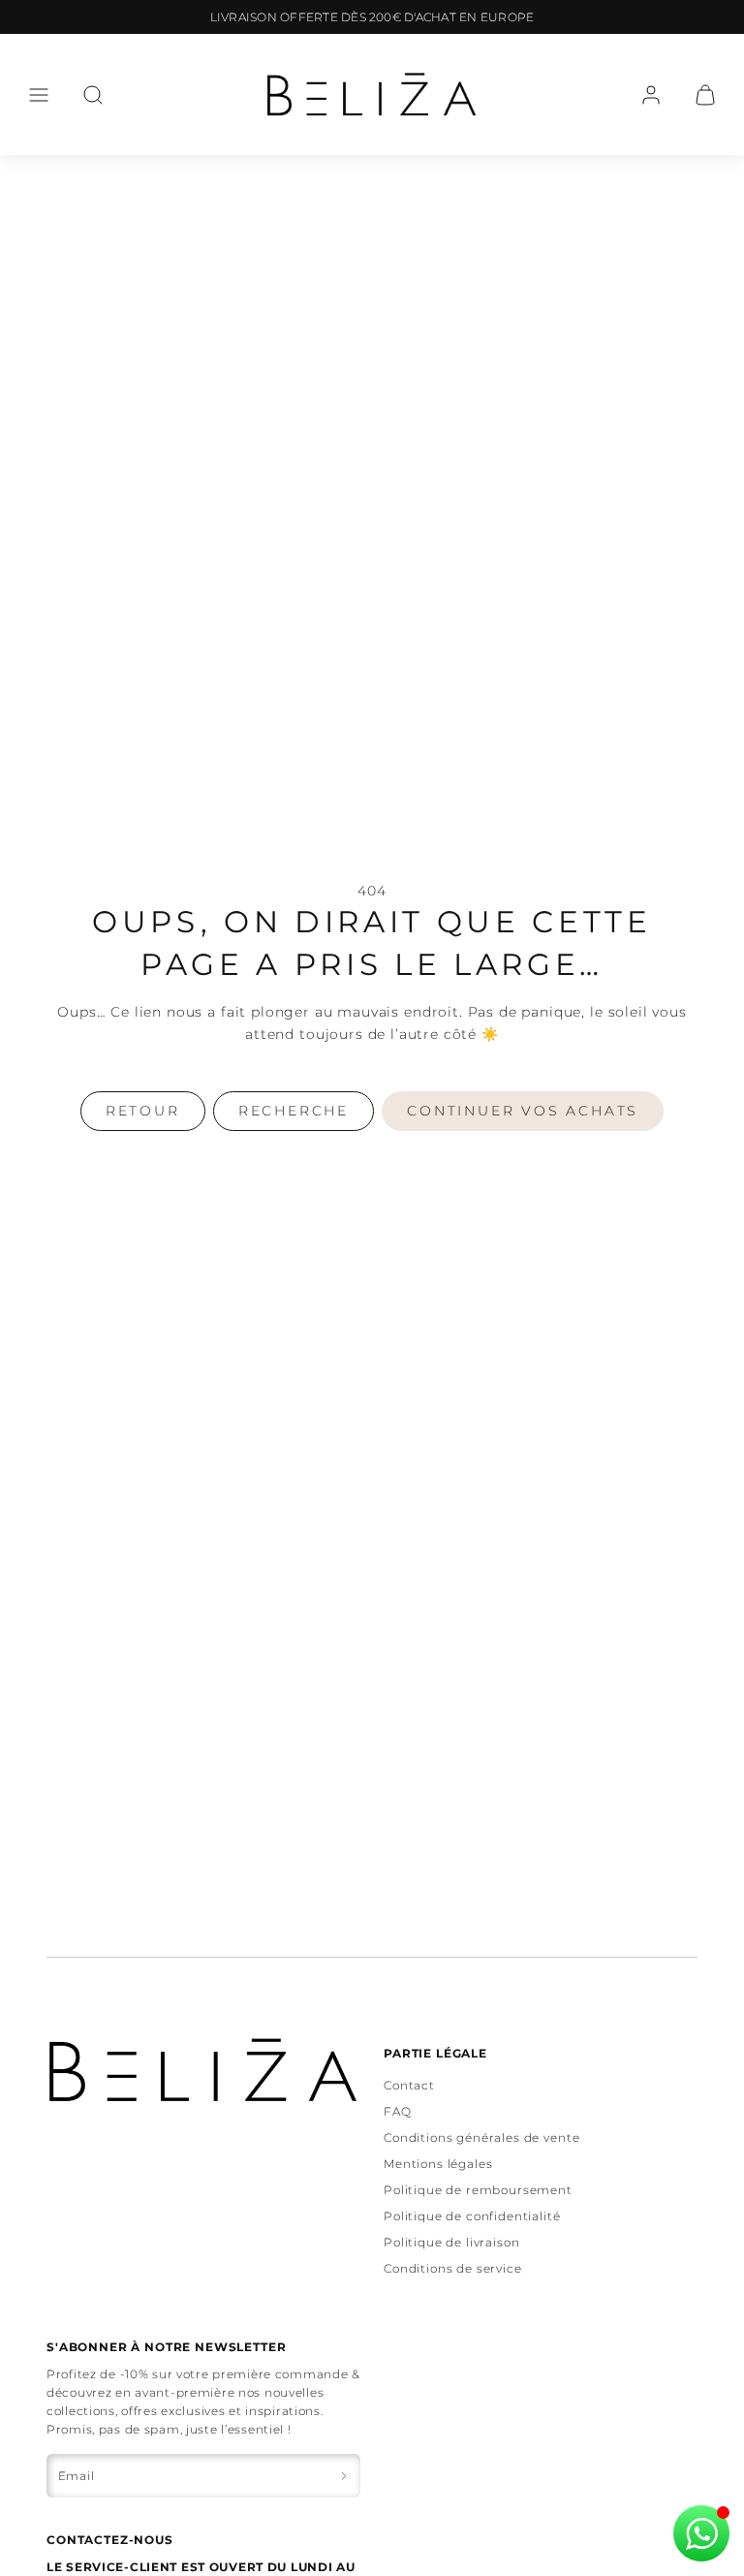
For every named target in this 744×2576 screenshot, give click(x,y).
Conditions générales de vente (481, 2137)
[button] (39, 95)
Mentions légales (438, 2164)
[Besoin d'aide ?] (701, 2533)
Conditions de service (453, 2268)
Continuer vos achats (523, 1111)
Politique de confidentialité (472, 2216)
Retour (143, 1111)
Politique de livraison (451, 2242)
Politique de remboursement (478, 2190)
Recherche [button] (294, 1111)
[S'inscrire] (344, 2476)
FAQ (398, 2111)
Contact (409, 2085)
